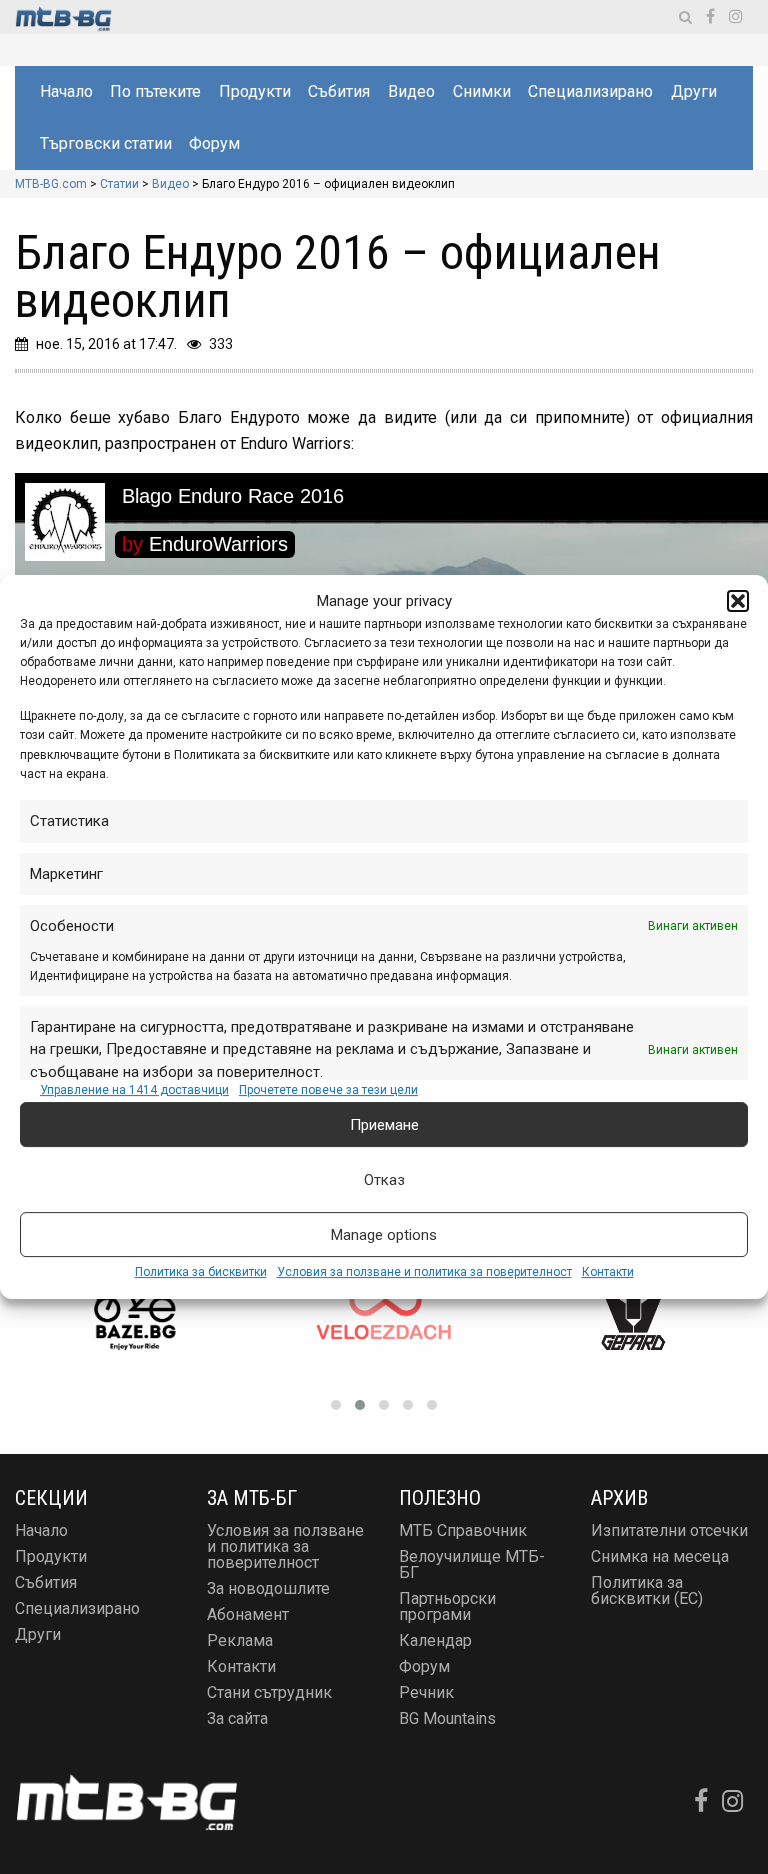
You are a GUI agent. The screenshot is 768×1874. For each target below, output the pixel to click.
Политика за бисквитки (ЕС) (647, 1590)
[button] (738, 601)
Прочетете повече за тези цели (328, 1090)
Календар (435, 1640)
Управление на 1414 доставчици (134, 1090)
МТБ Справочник (463, 1530)
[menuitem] (65, 92)
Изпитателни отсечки (669, 1530)
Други (694, 91)
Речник (426, 1692)
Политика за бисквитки (201, 1272)
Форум (214, 143)
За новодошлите (268, 1588)
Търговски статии (106, 143)
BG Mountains (447, 1718)
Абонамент (248, 1614)
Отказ (384, 1180)
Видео (411, 91)
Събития (339, 91)
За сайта (237, 1718)
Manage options (384, 1235)
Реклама (240, 1640)
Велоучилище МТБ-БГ (472, 1564)
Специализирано (590, 91)
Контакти (608, 1272)
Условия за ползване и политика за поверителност (424, 1272)
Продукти (255, 91)
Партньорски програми (447, 1606)
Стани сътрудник (269, 1692)
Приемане (384, 1125)
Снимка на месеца (660, 1556)
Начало (66, 91)
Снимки (482, 91)
